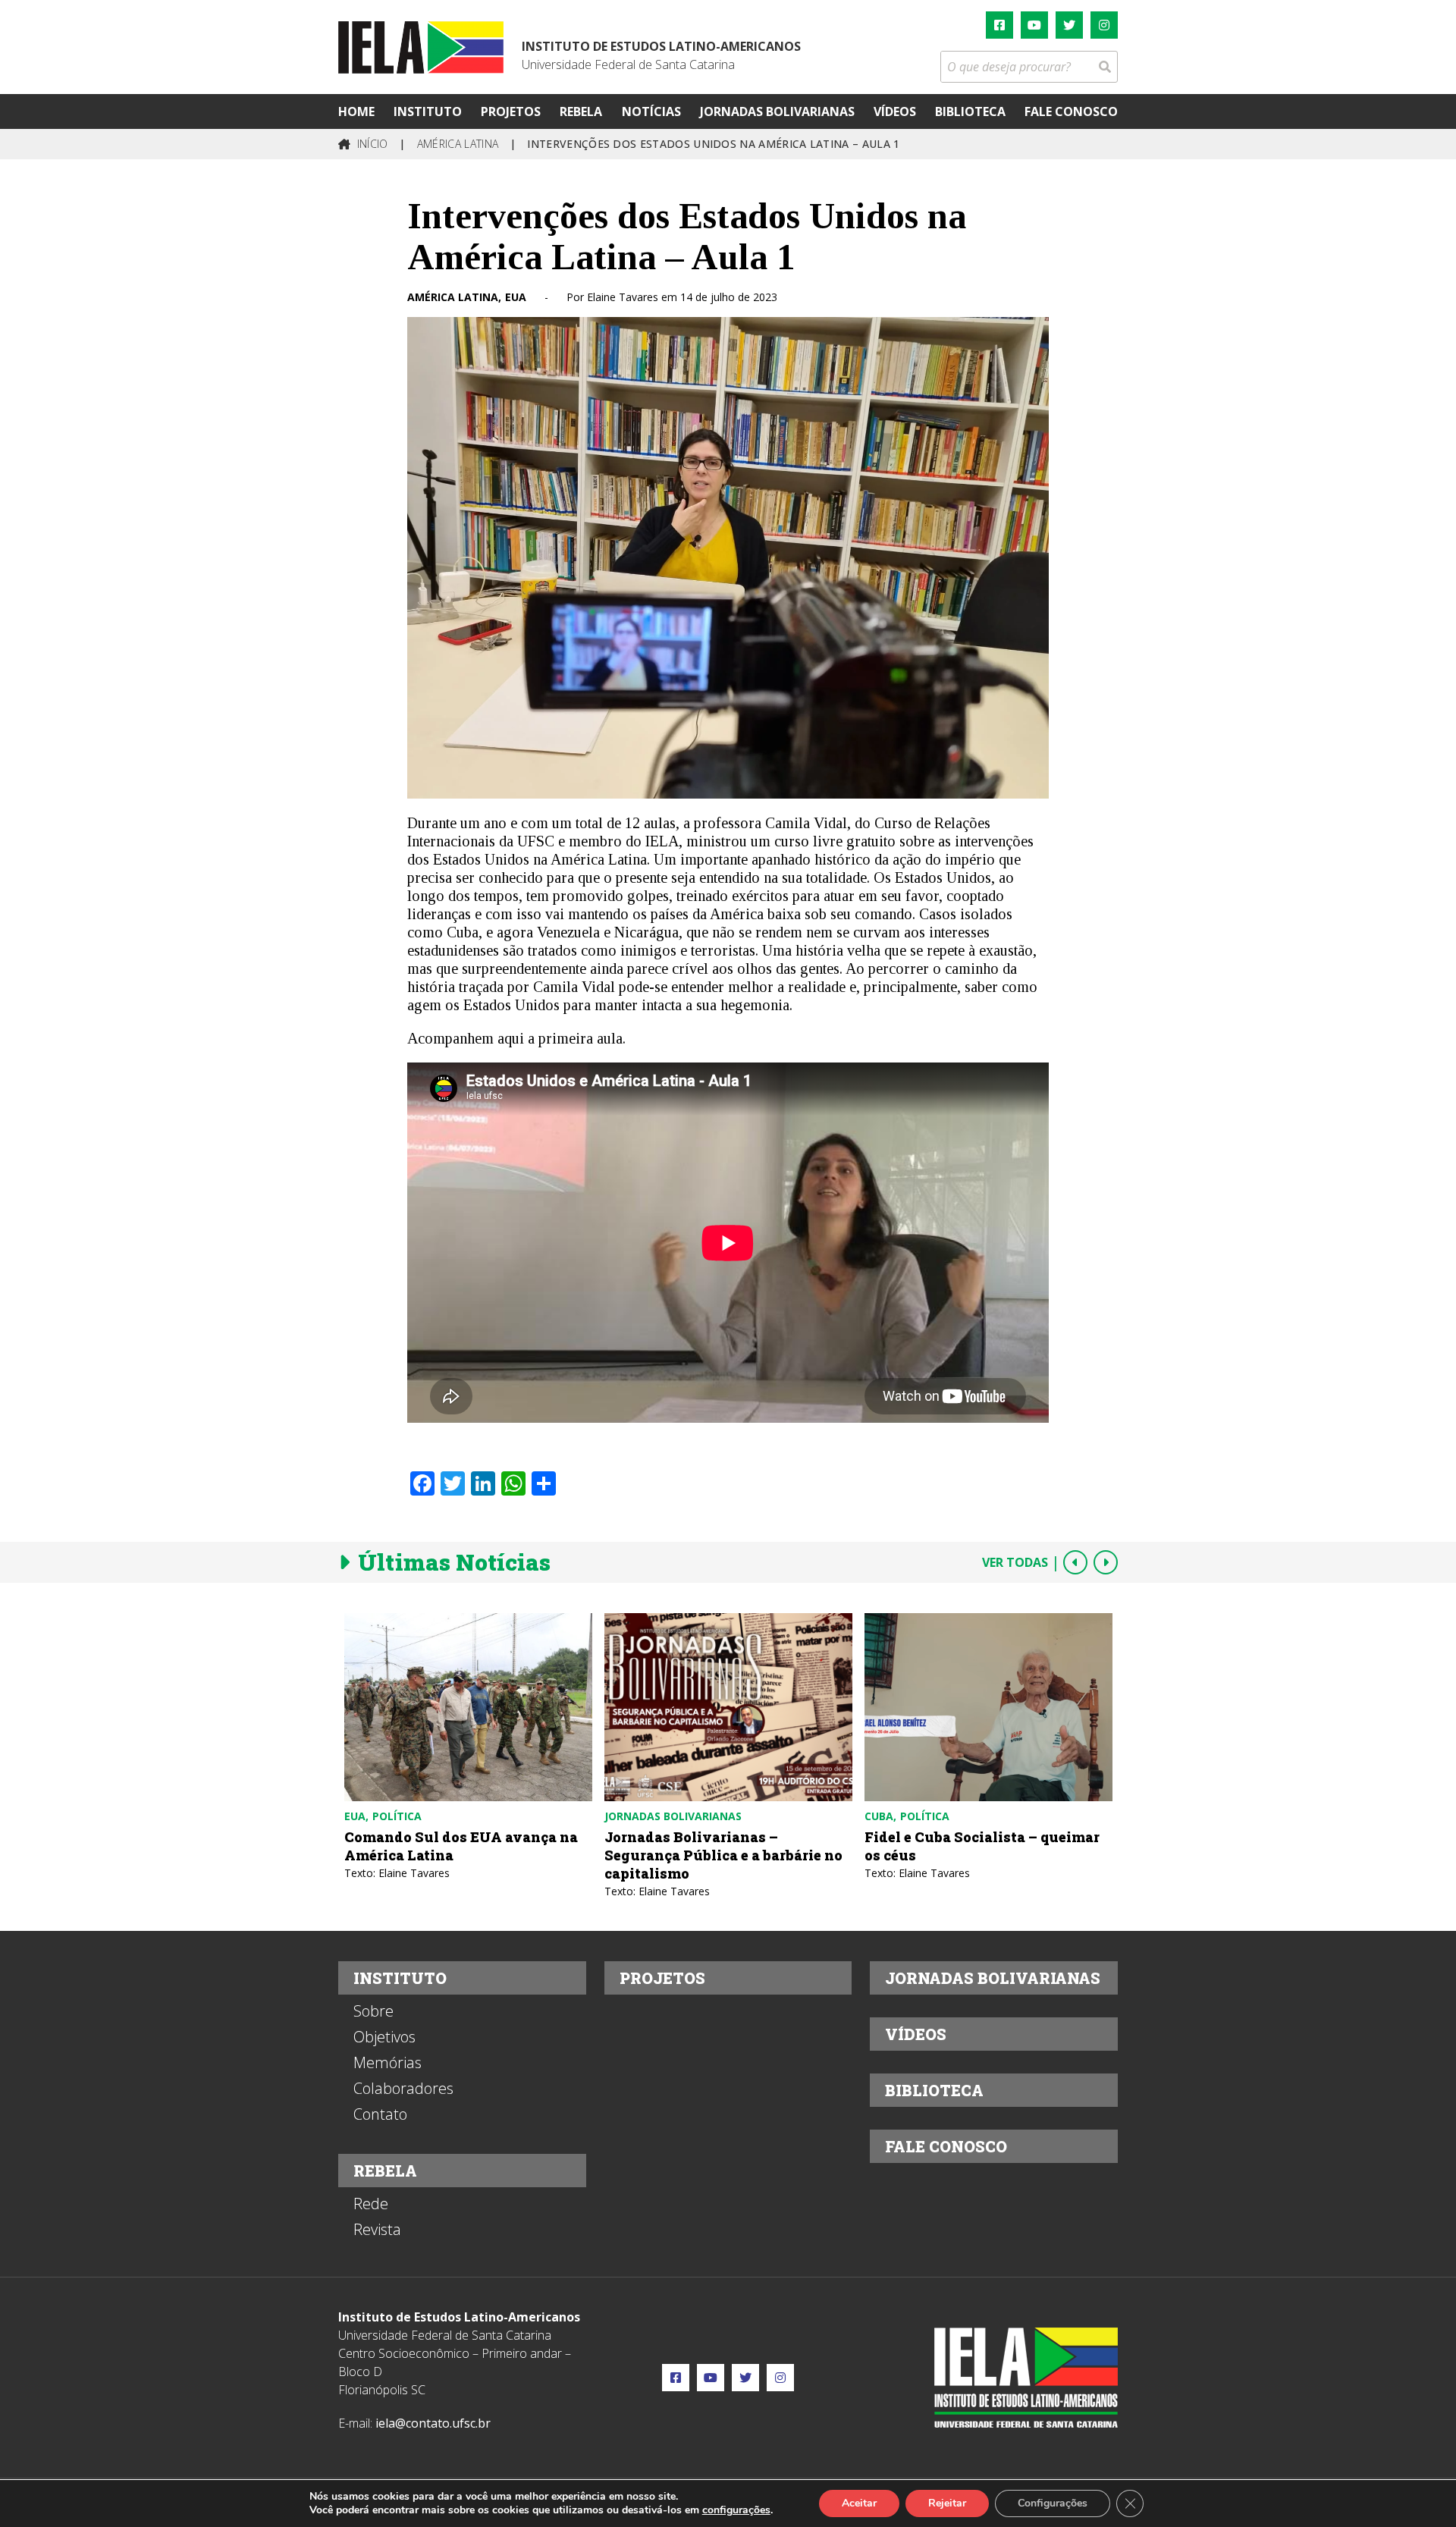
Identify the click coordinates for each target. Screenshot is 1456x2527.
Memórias (388, 2063)
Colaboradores (403, 2089)
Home (356, 111)
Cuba (879, 1816)
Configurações (1053, 2503)
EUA (516, 297)
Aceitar (859, 2503)
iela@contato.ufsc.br (433, 2423)
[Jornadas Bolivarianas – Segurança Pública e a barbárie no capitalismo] (728, 1707)
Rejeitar (947, 2503)
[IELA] (421, 47)
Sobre (373, 2011)
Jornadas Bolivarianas (777, 111)
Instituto (428, 111)
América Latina (453, 297)
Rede (371, 2204)
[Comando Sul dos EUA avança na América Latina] (468, 1707)
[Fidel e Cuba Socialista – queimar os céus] (988, 1707)
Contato (380, 2114)
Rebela (581, 111)
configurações (736, 2510)
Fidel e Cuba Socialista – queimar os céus (982, 1846)
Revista (377, 2230)
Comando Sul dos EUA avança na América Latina (461, 1846)
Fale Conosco (1071, 111)
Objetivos (384, 2037)
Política (397, 1816)
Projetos (511, 111)
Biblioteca (970, 111)
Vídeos (895, 111)
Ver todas (1015, 1562)
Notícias (651, 111)
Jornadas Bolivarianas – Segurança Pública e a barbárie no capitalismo (723, 1855)
